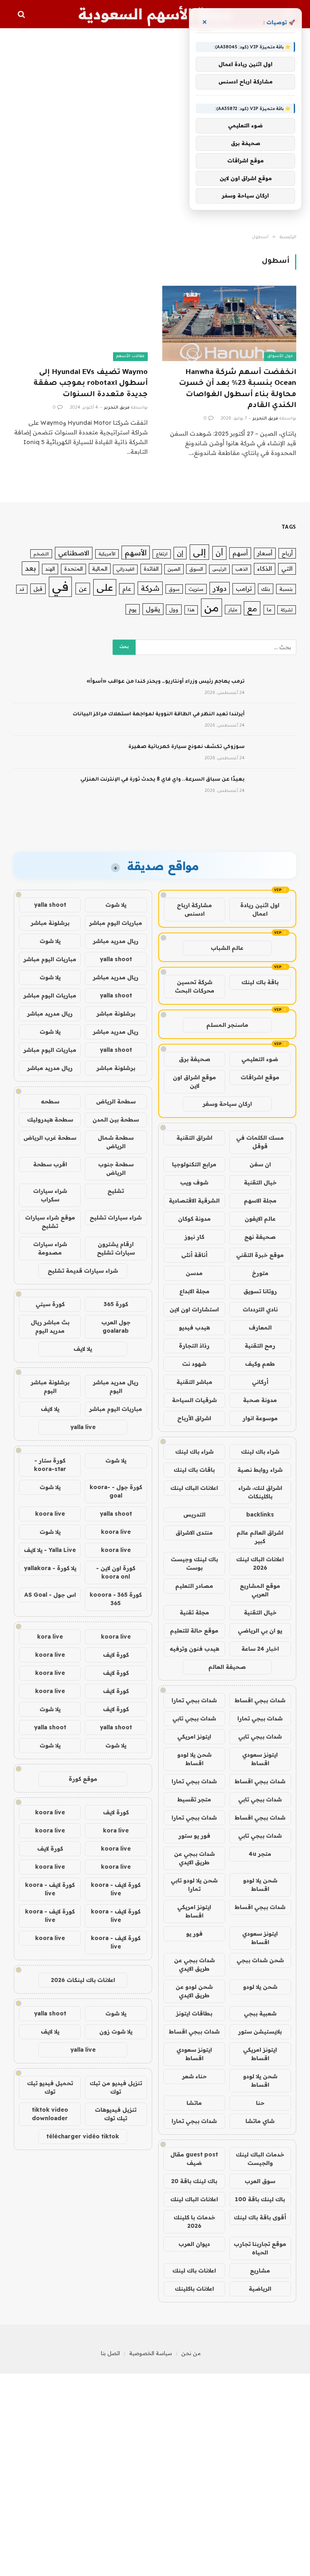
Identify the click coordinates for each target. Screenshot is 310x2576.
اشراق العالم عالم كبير (260, 1537)
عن (83, 588)
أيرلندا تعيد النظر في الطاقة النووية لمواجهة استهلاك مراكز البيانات (159, 715)
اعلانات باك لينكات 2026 (83, 1980)
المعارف (260, 1327)
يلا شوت (116, 905)
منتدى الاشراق (194, 1533)
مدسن (194, 1273)
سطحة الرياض (116, 1101)
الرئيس (219, 569)
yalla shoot (50, 905)
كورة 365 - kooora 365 (116, 1599)
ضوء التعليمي (260, 1059)
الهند (50, 569)
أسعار (265, 553)
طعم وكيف (260, 1364)
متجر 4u (260, 1854)
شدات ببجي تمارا (194, 1700)
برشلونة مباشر (50, 923)
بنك (266, 589)
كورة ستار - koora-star (50, 1465)
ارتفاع (162, 554)
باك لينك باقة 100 (260, 2199)
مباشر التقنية (194, 1382)
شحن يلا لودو (260, 1987)
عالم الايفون (260, 1219)
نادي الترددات (260, 1309)
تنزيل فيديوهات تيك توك (116, 2114)
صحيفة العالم (227, 1667)
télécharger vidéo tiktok (83, 2136)
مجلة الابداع (194, 1291)
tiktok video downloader (50, 2114)
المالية (100, 569)
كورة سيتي (50, 1304)
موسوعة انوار (260, 1418)
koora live (50, 1514)
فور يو (194, 1934)
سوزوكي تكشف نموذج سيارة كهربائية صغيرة (186, 747)
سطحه (50, 1101)
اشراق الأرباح (194, 1418)
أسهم (240, 553)
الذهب (242, 569)
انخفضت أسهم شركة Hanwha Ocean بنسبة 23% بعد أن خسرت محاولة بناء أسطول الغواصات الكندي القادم (238, 389)
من (212, 608)
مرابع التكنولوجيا (194, 1164)
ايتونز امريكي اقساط (194, 1911)
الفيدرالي (125, 569)
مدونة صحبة (260, 1400)
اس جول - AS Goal (50, 1595)
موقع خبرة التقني (260, 1255)
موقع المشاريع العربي (260, 1590)
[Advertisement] (155, 131)
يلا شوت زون (116, 2032)
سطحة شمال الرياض (116, 1142)
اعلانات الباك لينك (194, 1488)
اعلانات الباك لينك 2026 (260, 1563)
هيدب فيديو (194, 1327)
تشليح (116, 1191)
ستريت (196, 589)
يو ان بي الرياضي (260, 1631)
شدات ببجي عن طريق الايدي (194, 1858)
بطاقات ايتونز (194, 2013)
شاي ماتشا (260, 2121)
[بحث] (22, 14)
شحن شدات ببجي (260, 1960)
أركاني (260, 1382)
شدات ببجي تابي (194, 1718)
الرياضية (260, 2289)
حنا (260, 2103)
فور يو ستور (194, 1836)
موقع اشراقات (260, 1077)
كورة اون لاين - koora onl (116, 1572)
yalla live (83, 1427)
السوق (196, 569)
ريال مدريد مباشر (116, 941)
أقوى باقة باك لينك (260, 2217)
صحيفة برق (195, 1059)
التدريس (194, 1514)
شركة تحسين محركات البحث (195, 986)
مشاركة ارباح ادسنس (194, 909)
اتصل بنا (110, 2353)
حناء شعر (194, 2076)
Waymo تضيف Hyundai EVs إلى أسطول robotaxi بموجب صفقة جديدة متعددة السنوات (91, 384)
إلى (199, 552)
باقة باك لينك (260, 982)
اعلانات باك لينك (194, 2271)
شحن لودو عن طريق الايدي (194, 1991)
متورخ (260, 1273)
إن (180, 553)
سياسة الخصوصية (151, 2353)
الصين (174, 569)
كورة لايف (116, 1655)
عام (127, 589)
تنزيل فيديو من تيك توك (116, 2087)
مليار (233, 610)
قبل (38, 589)
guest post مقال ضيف (194, 2159)
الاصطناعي (74, 553)
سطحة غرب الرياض (50, 1138)
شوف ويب (194, 1182)
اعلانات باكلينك (194, 2289)
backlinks (260, 1514)
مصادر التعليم (194, 1586)
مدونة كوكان (194, 1219)
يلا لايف (83, 1349)
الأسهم (136, 553)
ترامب (244, 589)
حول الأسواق (280, 356)
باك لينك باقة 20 (194, 2181)
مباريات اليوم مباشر (116, 923)
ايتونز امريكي (194, 1737)
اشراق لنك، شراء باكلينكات (260, 1492)
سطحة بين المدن (116, 1120)
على (105, 587)
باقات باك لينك (194, 1470)
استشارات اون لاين (194, 1309)
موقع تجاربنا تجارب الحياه (260, 2248)
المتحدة (73, 569)
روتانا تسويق (260, 1291)
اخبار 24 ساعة (260, 1649)
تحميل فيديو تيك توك (50, 2087)
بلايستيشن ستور (260, 2032)
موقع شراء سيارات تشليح (50, 1222)
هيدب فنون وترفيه (194, 1649)
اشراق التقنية (194, 1138)
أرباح (287, 553)
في (60, 586)
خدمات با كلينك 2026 (194, 2222)
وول (174, 609)
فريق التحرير (265, 419)
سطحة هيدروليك (50, 1120)
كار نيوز (194, 1237)
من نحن (191, 2353)
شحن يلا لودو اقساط (194, 1759)
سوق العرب (260, 2181)
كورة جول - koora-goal (116, 1491)
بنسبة (286, 589)
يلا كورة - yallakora (50, 1568)
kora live (50, 1637)
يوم (133, 609)
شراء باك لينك (260, 1452)
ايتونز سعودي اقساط (260, 1759)
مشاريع (260, 2271)
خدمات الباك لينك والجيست (260, 2159)
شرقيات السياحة (194, 1400)
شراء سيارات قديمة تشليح (83, 1271)
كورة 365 (116, 1304)
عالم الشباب (227, 948)
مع (252, 608)
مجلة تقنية (194, 1612)
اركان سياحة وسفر (227, 1104)
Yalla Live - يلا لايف (50, 1550)
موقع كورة (83, 1779)
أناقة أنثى (194, 1255)
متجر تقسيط (194, 1799)
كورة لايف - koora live (116, 1889)
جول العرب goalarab (116, 1326)
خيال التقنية (260, 1182)
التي (287, 568)
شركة (150, 588)
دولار (220, 588)
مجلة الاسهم (260, 1201)
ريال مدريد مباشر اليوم (116, 1387)
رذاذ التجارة (194, 1346)
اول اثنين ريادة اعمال (260, 909)
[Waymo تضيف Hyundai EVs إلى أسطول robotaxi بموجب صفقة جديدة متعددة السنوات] (81, 323)
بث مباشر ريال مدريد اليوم (50, 1326)
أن (219, 553)
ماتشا (194, 2103)
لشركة (287, 610)
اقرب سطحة (50, 1164)
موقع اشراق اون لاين (194, 1081)
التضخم (41, 554)
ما (269, 610)
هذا (191, 610)
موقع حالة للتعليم (194, 1631)
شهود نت (194, 1364)
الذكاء (265, 568)
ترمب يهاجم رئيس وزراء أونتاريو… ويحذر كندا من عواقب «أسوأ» (165, 682)
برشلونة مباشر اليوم (50, 1387)
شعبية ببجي (260, 2013)
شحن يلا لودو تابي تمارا (194, 1885)
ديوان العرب (194, 2244)
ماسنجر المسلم (227, 1025)
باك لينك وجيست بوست (194, 1563)
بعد (30, 568)
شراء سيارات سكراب (50, 1195)
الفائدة (151, 569)
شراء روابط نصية (260, 1470)
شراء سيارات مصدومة (50, 1248)
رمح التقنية (260, 1346)
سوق (174, 589)
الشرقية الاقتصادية (194, 1201)
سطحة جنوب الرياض (116, 1169)
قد (22, 589)
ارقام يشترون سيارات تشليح (116, 1248)
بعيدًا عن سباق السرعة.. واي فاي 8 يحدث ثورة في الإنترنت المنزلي (162, 780)
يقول (153, 609)
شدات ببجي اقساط (260, 1700)
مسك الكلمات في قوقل (260, 1142)
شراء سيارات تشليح (116, 1217)
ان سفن (260, 1164)
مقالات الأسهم (130, 356)
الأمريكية (107, 554)
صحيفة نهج (260, 1237)
